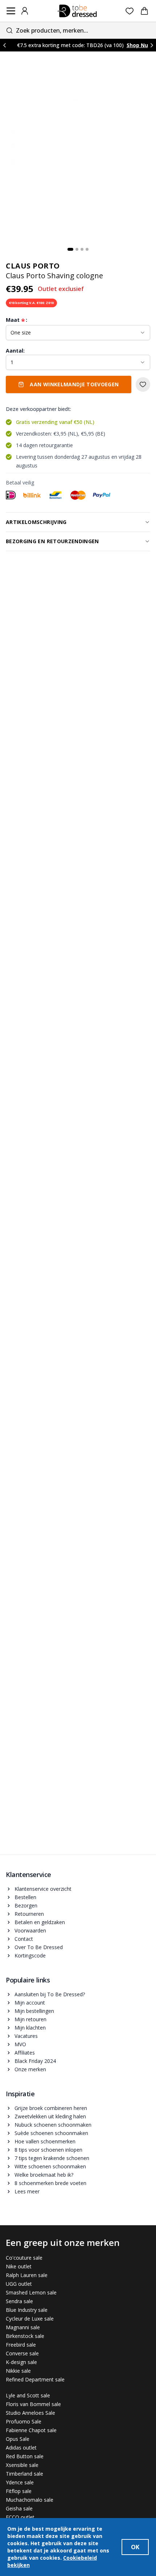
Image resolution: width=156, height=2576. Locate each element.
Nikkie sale (18, 2371)
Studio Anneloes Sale (30, 2413)
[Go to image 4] (87, 249)
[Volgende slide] (152, 45)
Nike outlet (19, 2266)
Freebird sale (21, 2345)
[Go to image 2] (77, 249)
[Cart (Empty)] (144, 11)
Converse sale (22, 2353)
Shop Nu (137, 45)
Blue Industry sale (27, 2310)
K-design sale (21, 2362)
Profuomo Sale (24, 2421)
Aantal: (15, 351)
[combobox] (78, 30)
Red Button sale (25, 2456)
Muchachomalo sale (30, 2500)
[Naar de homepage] (77, 11)
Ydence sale (20, 2482)
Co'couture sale (24, 2258)
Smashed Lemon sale (31, 2292)
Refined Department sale (35, 2379)
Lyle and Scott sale (28, 2395)
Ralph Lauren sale (27, 2275)
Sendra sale (19, 2301)
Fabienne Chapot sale (31, 2430)
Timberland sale (24, 2474)
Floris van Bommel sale (33, 2404)
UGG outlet (19, 2284)
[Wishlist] (130, 11)
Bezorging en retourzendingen (52, 541)
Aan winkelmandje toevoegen (74, 384)
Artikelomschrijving (36, 522)
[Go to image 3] (82, 249)
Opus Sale (18, 2439)
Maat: (17, 320)
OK (135, 2547)
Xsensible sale (22, 2465)
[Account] (25, 11)
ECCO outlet (20, 2517)
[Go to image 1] (70, 249)
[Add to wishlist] (143, 384)
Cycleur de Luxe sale (30, 2319)
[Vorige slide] (4, 45)
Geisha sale (19, 2508)
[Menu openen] (11, 11)
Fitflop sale (19, 2491)
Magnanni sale (23, 2327)
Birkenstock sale (25, 2336)
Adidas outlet (21, 2448)
